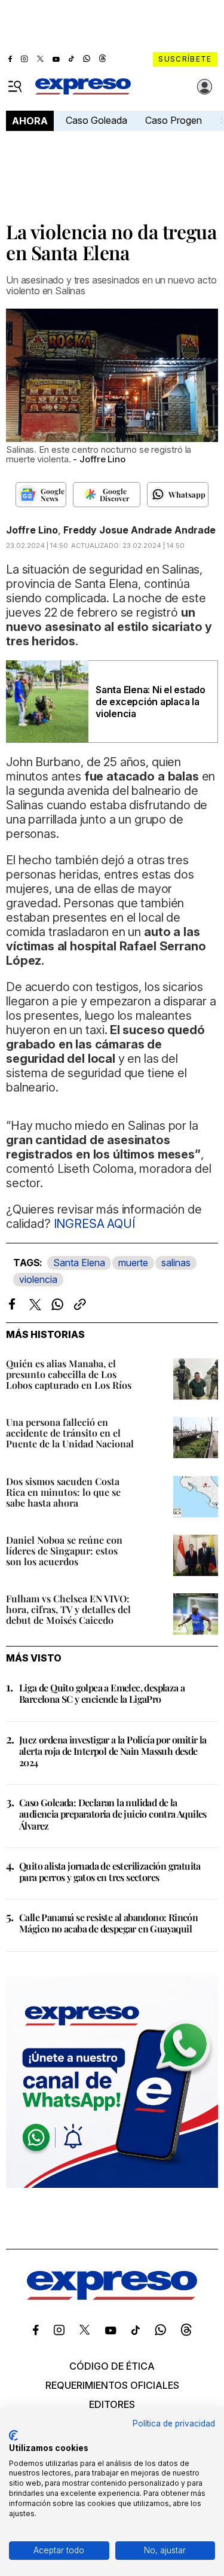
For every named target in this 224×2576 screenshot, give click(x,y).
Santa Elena (79, 1263)
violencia (38, 1279)
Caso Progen (174, 120)
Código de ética (112, 2366)
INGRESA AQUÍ (93, 1224)
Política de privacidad (174, 2423)
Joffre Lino (32, 530)
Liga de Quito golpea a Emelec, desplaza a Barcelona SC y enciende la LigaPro (102, 1693)
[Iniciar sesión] (205, 87)
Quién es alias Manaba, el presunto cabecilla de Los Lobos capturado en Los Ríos (69, 1374)
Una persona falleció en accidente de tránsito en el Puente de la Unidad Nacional (70, 1433)
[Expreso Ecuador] (112, 2296)
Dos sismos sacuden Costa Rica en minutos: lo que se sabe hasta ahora (63, 1492)
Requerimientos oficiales (112, 2385)
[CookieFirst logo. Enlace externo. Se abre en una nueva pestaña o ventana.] (13, 2435)
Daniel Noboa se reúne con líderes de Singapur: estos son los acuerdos (64, 1551)
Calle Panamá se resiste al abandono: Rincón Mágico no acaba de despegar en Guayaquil (108, 1923)
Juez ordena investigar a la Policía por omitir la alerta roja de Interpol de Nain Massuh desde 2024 (113, 1751)
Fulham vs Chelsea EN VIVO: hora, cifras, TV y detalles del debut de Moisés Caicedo (68, 1609)
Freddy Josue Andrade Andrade (139, 530)
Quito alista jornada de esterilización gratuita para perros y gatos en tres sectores (110, 1871)
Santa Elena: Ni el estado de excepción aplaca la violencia (151, 702)
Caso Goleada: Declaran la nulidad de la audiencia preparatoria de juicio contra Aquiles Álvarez (113, 1814)
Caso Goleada (96, 120)
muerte (133, 1263)
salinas (176, 1263)
